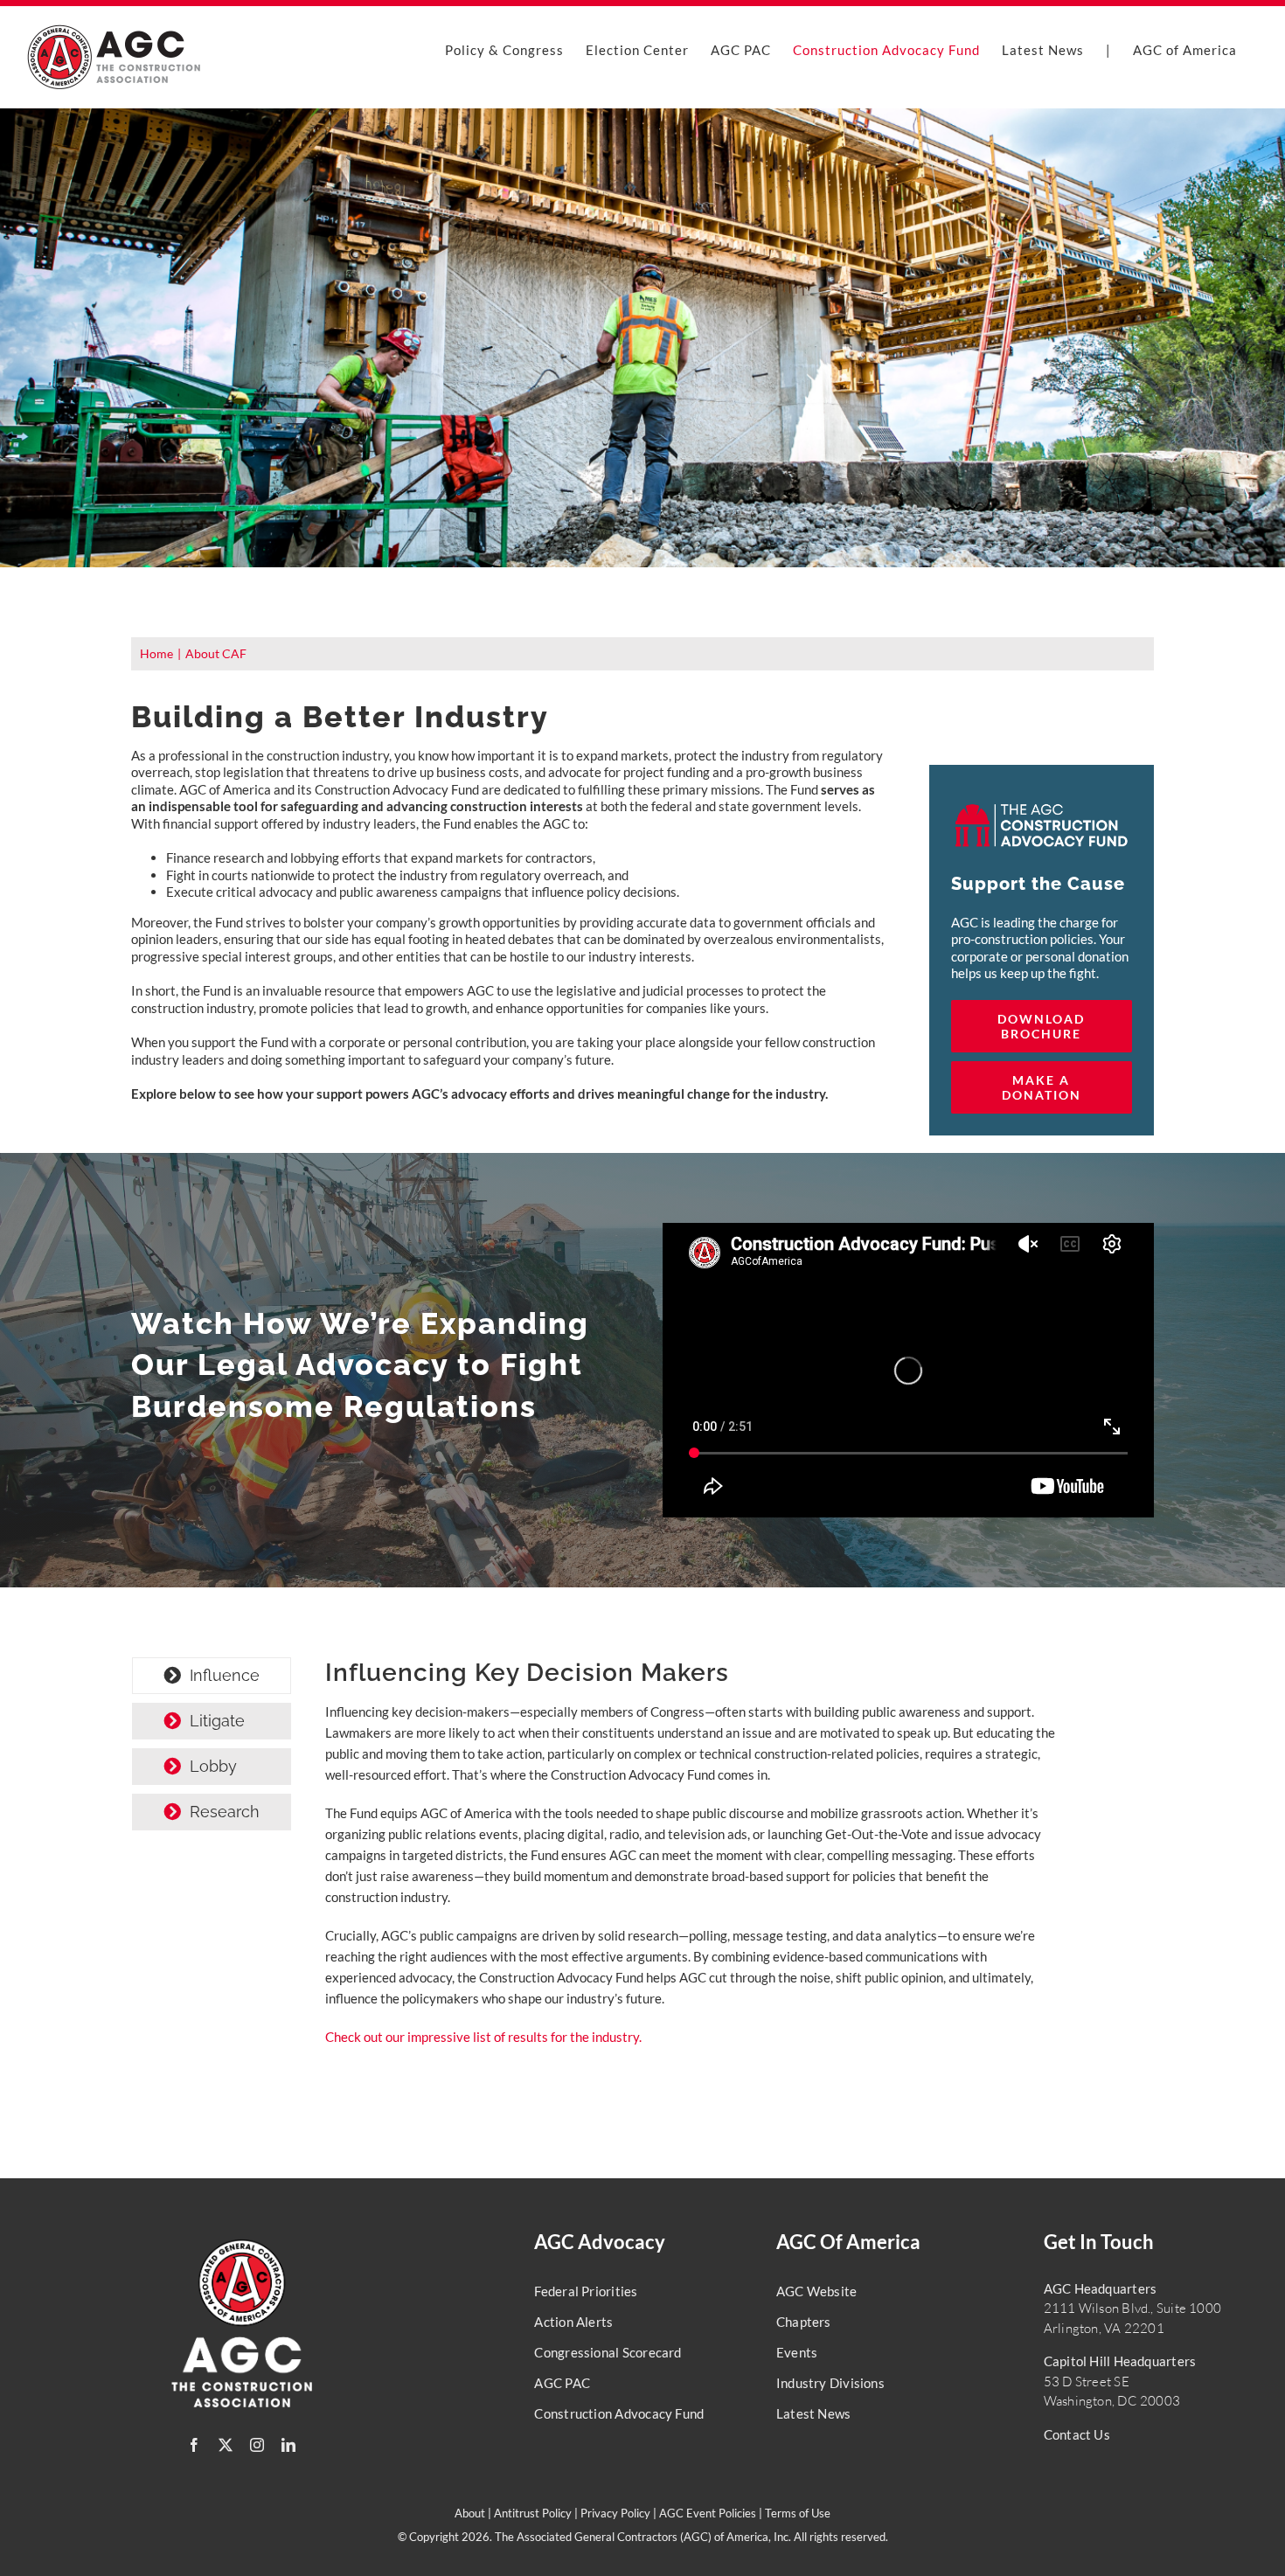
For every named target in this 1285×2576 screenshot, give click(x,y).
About (470, 2513)
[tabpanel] (691, 1861)
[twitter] (226, 2445)
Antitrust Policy (533, 2513)
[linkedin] (288, 2445)
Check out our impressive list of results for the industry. (483, 2037)
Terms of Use (798, 2513)
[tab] (212, 1676)
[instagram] (257, 2445)
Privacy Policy (615, 2513)
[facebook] (194, 2445)
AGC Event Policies (708, 2513)
